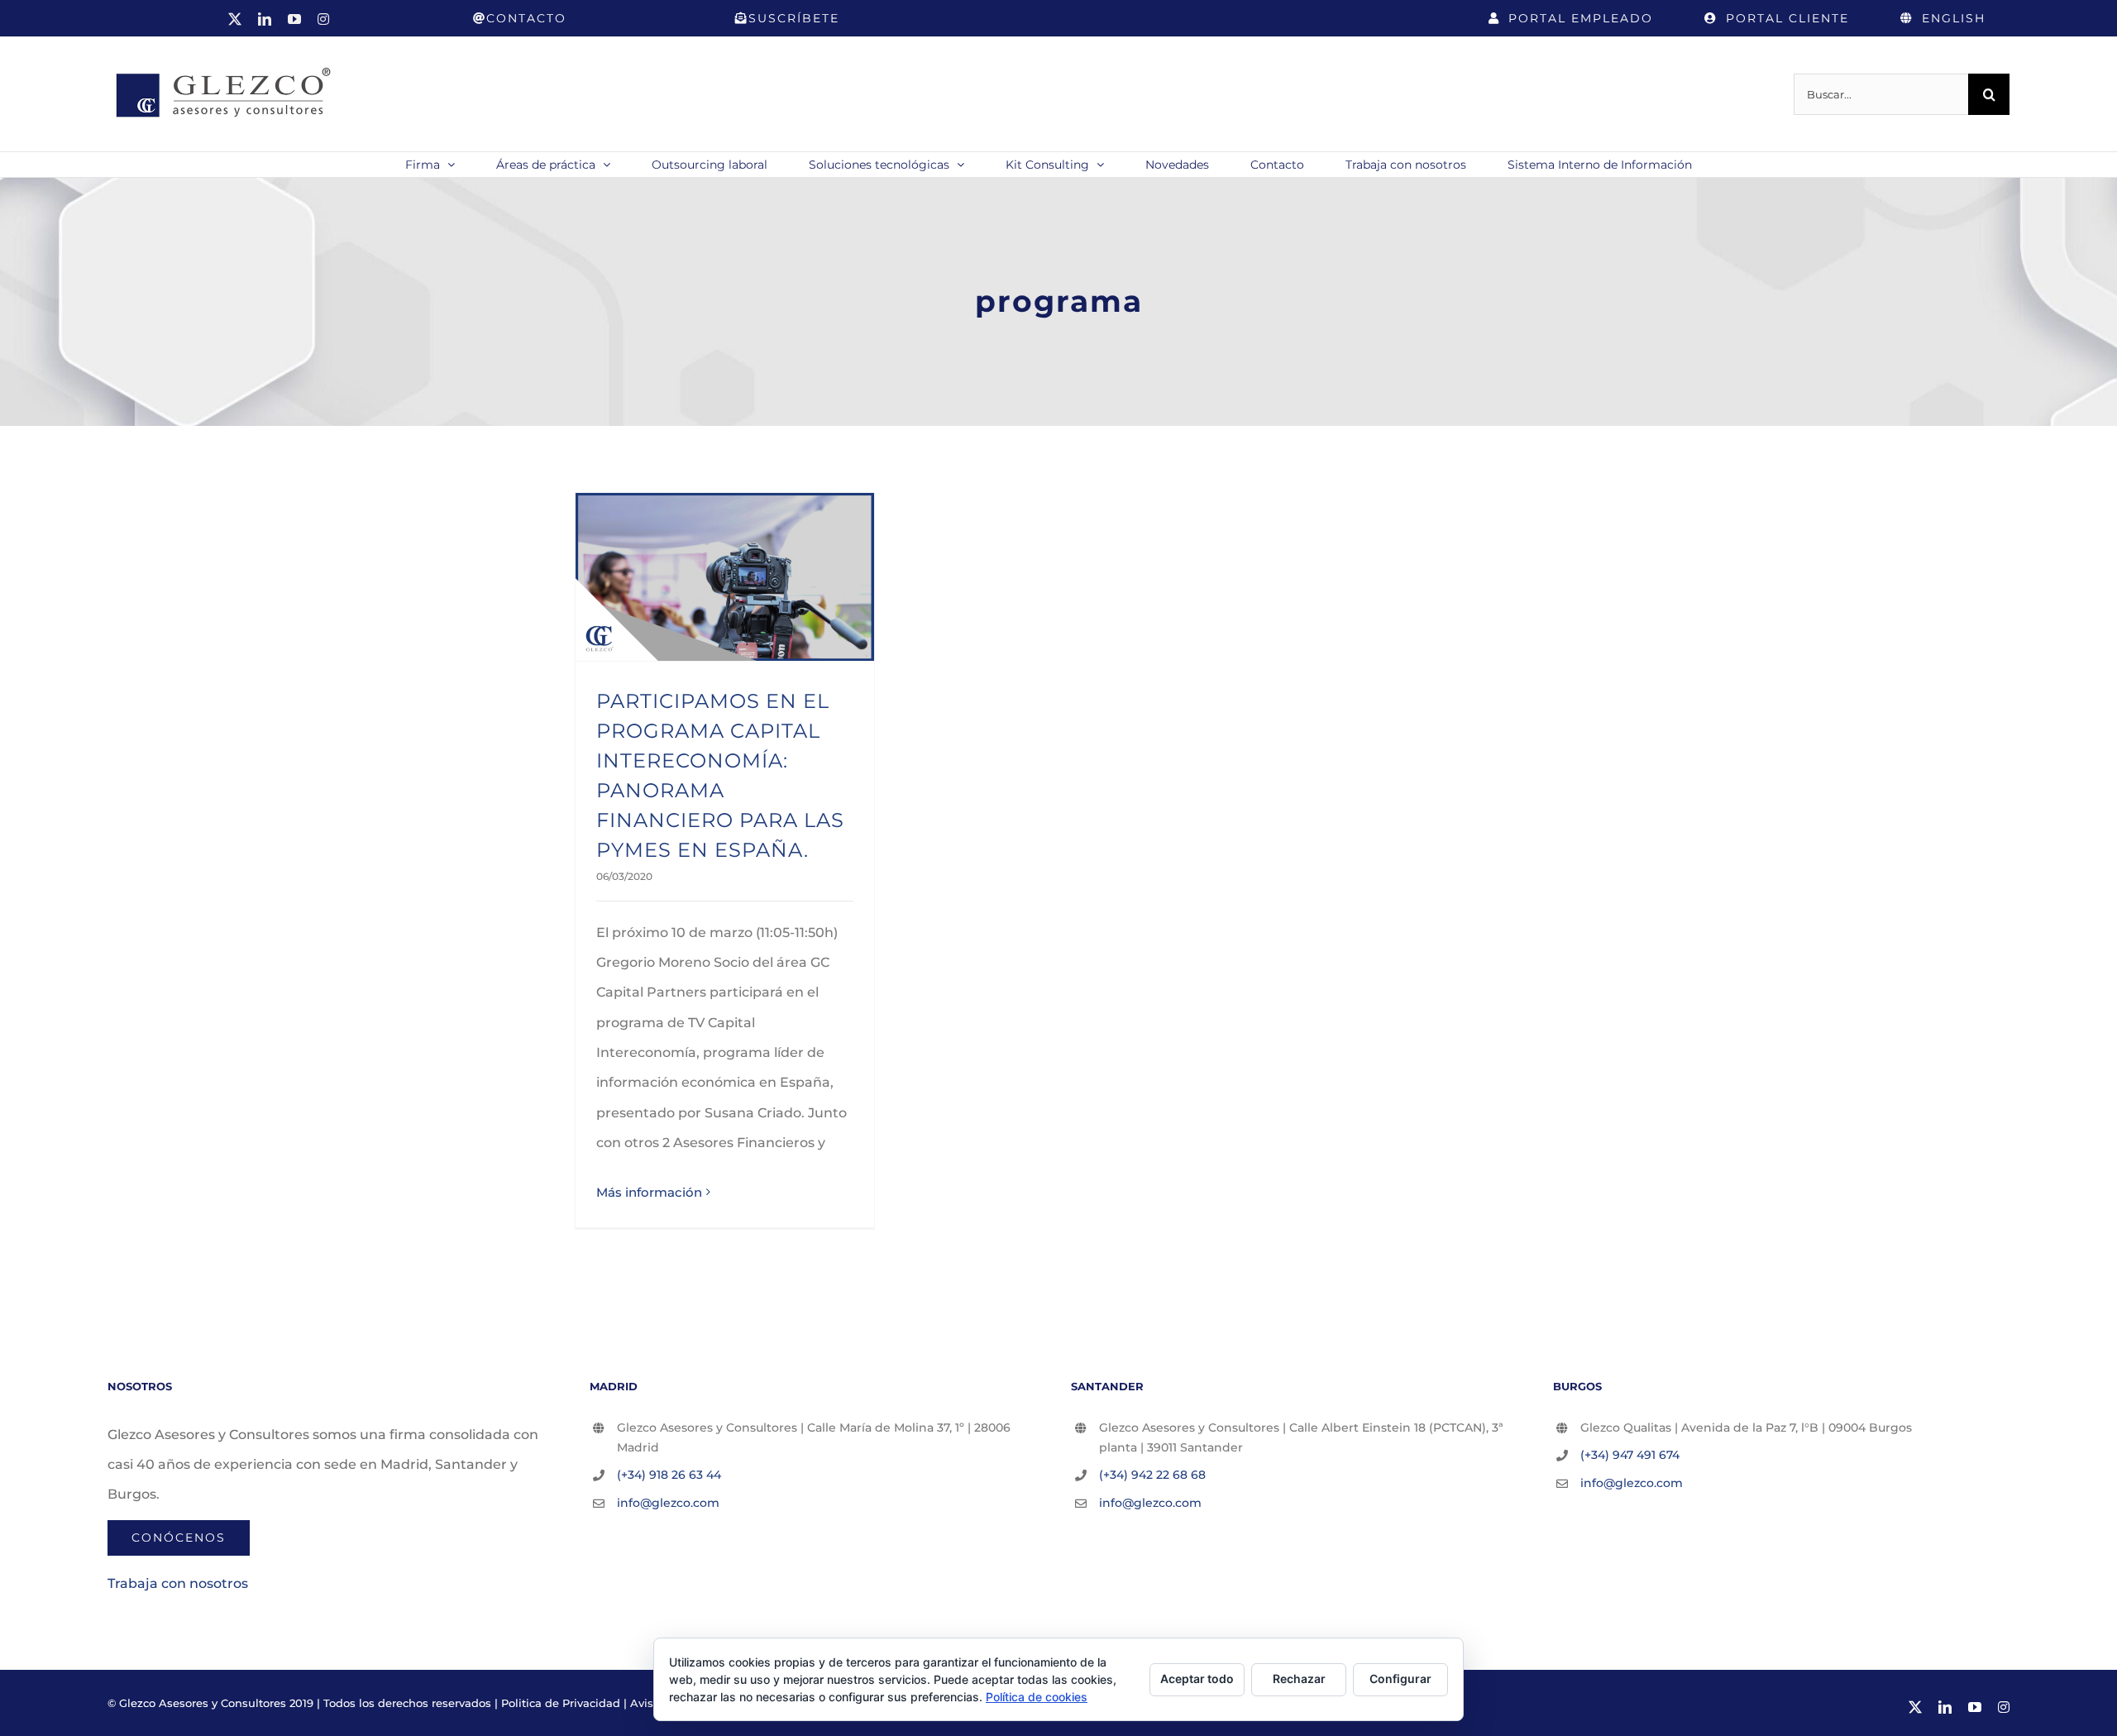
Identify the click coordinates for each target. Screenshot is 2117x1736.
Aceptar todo (1197, 1679)
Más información (649, 1192)
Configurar (1400, 1679)
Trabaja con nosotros (178, 1583)
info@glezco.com (668, 1503)
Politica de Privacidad (561, 1703)
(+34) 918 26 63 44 (669, 1475)
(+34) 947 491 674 (1630, 1455)
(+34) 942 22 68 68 (1152, 1475)
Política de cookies (1037, 1697)
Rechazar (1299, 1679)
